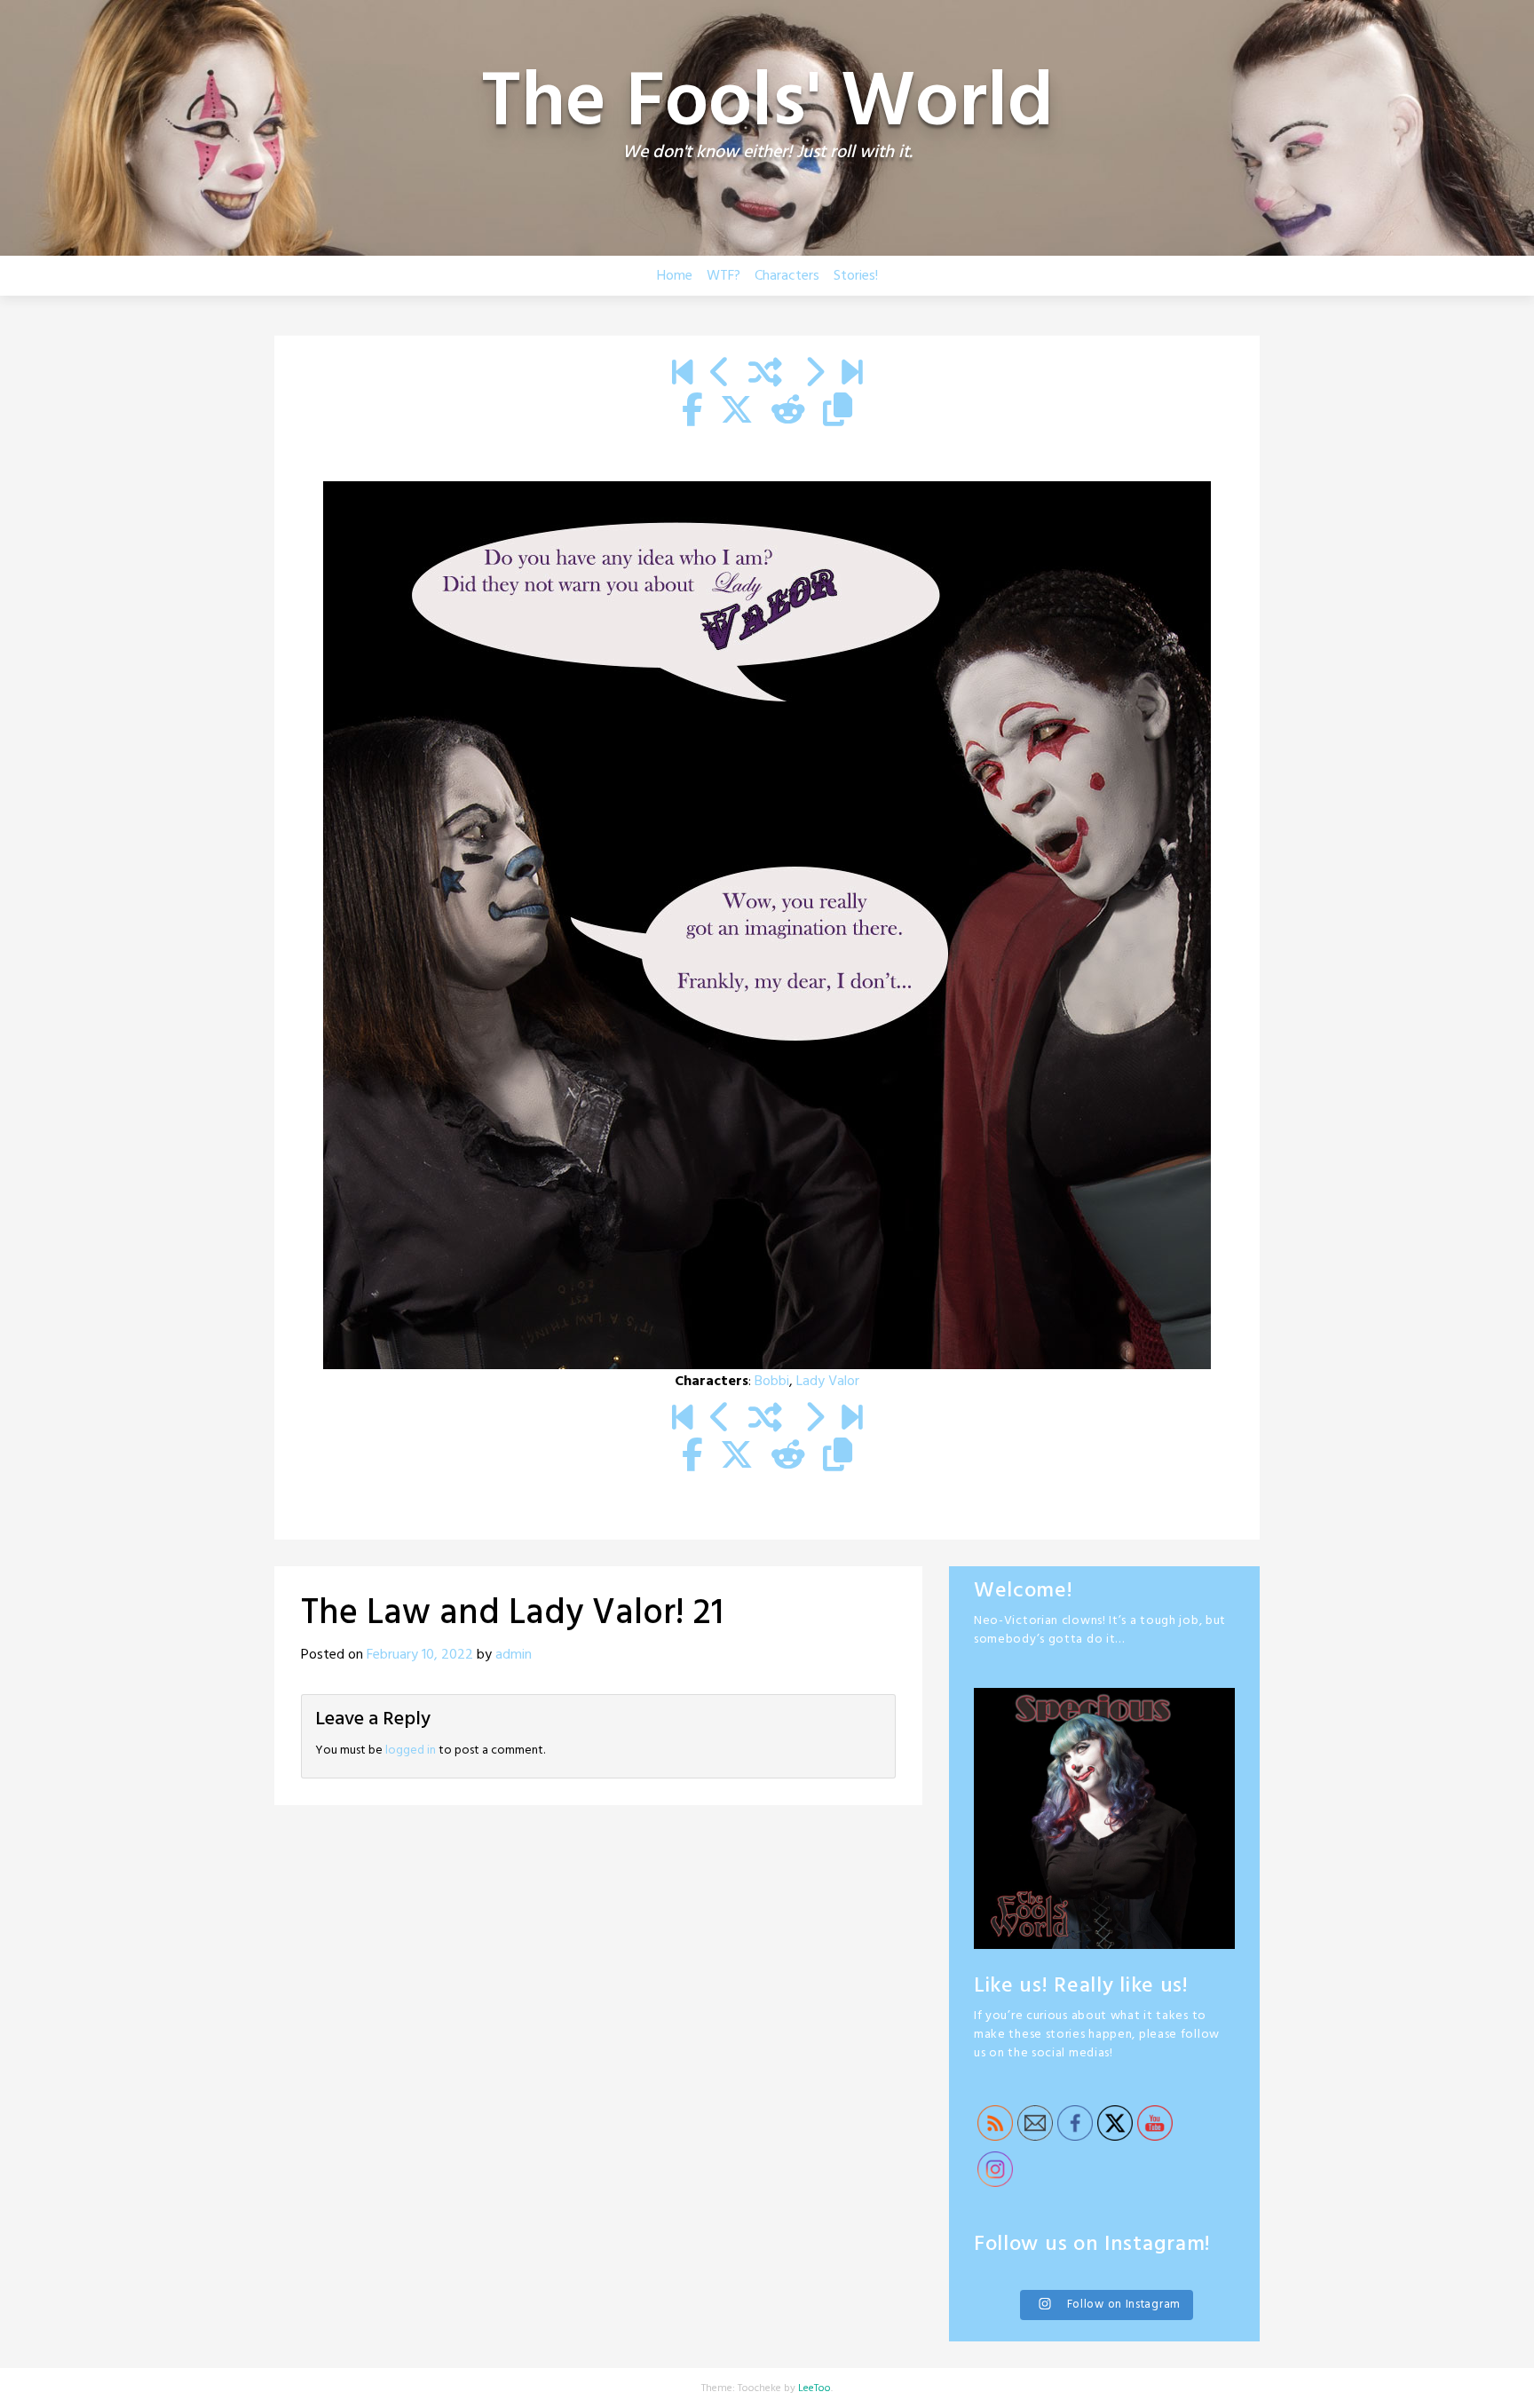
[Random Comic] (765, 375)
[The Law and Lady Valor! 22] (814, 375)
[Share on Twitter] (737, 412)
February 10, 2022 (420, 1655)
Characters (787, 276)
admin (514, 1655)
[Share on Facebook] (692, 412)
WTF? (724, 276)
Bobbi (772, 1382)
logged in (411, 1751)
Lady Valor (828, 1382)
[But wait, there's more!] (852, 375)
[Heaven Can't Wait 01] (682, 375)
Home (675, 276)
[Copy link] (838, 412)
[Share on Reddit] (788, 412)
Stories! (856, 276)
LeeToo (814, 2388)
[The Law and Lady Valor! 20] (720, 375)
